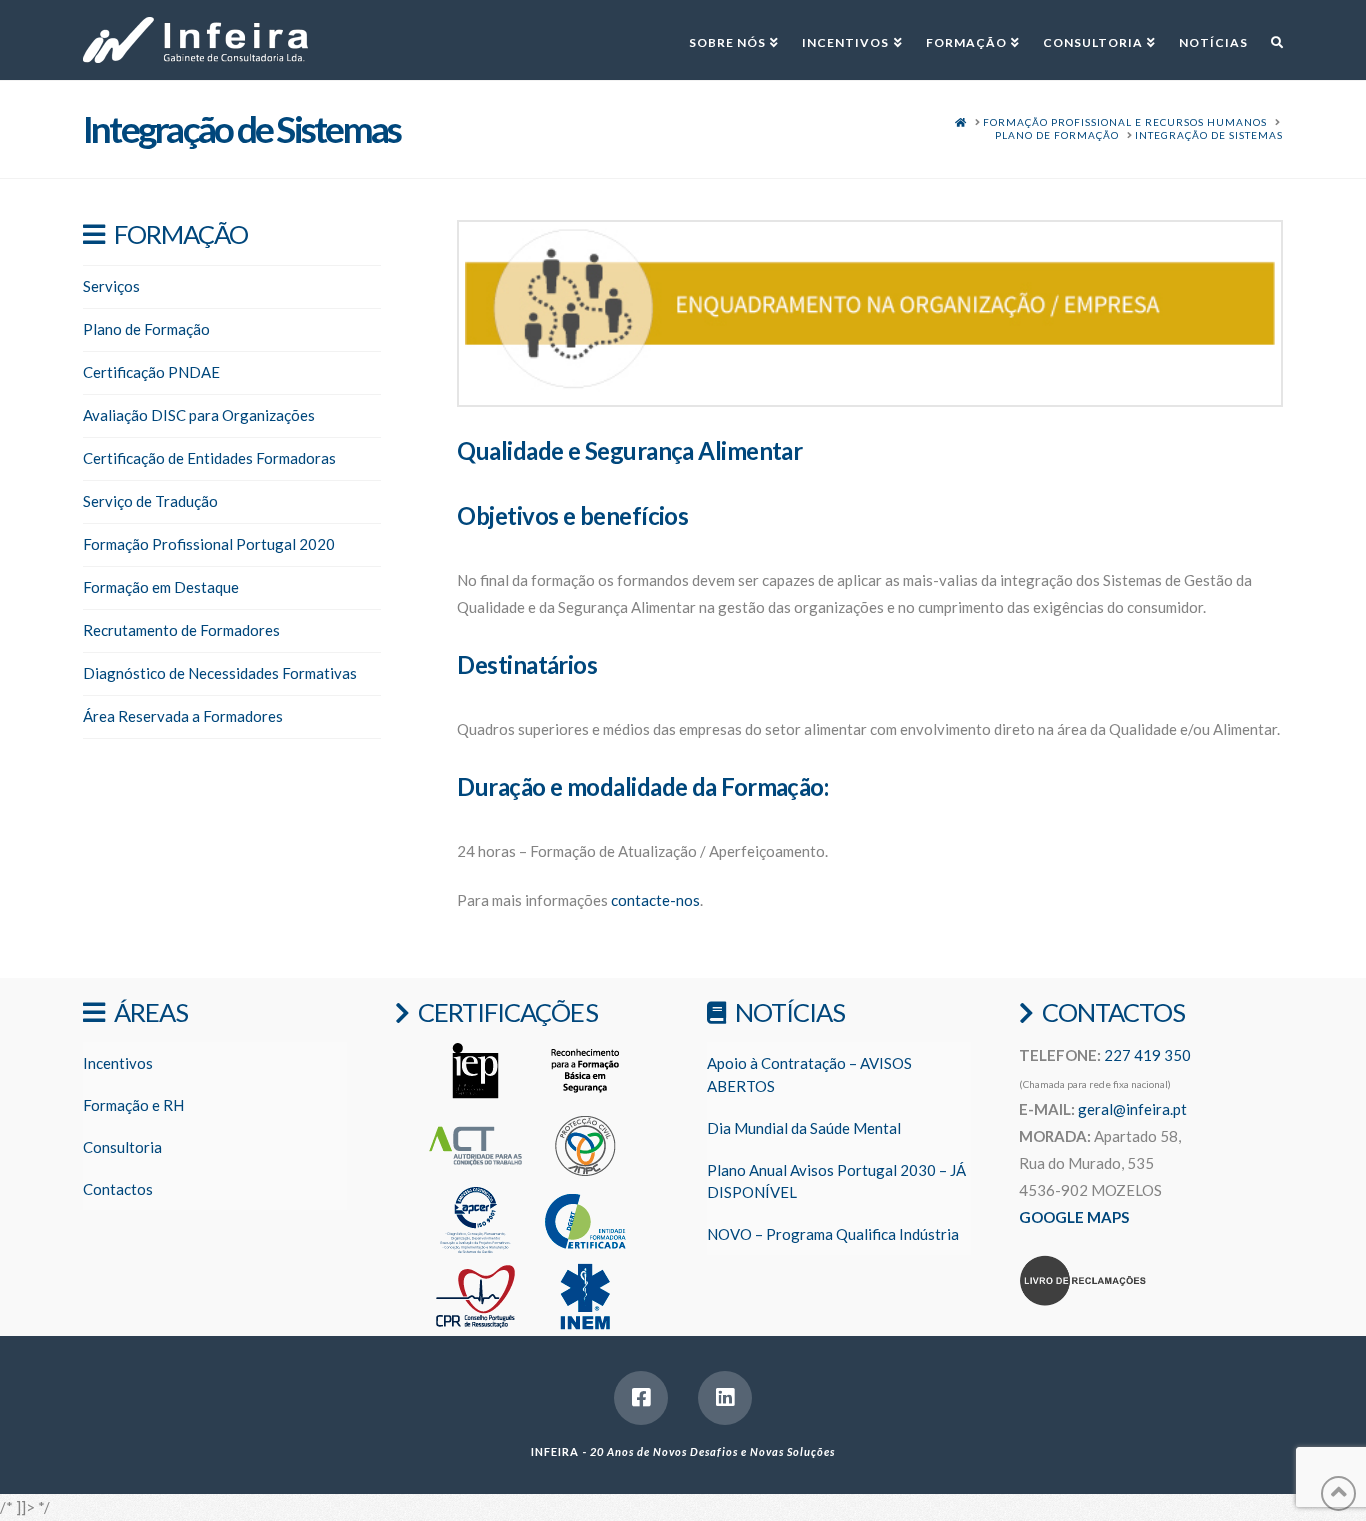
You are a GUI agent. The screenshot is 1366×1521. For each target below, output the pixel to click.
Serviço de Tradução (150, 501)
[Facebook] (641, 1398)
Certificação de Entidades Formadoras (209, 458)
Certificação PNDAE (151, 372)
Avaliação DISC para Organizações (199, 415)
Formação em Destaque (161, 587)
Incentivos (118, 1063)
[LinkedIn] (725, 1398)
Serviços (111, 286)
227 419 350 (1147, 1055)
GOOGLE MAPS (1074, 1217)
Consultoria (122, 1147)
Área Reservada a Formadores (183, 716)
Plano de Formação (146, 329)
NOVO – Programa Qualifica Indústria (833, 1234)
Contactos (118, 1189)
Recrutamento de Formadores (181, 630)
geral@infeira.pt (1132, 1109)
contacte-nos (655, 900)
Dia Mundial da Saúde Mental (804, 1128)
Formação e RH (133, 1105)
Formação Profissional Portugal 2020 (209, 544)
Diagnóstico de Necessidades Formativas (220, 673)
